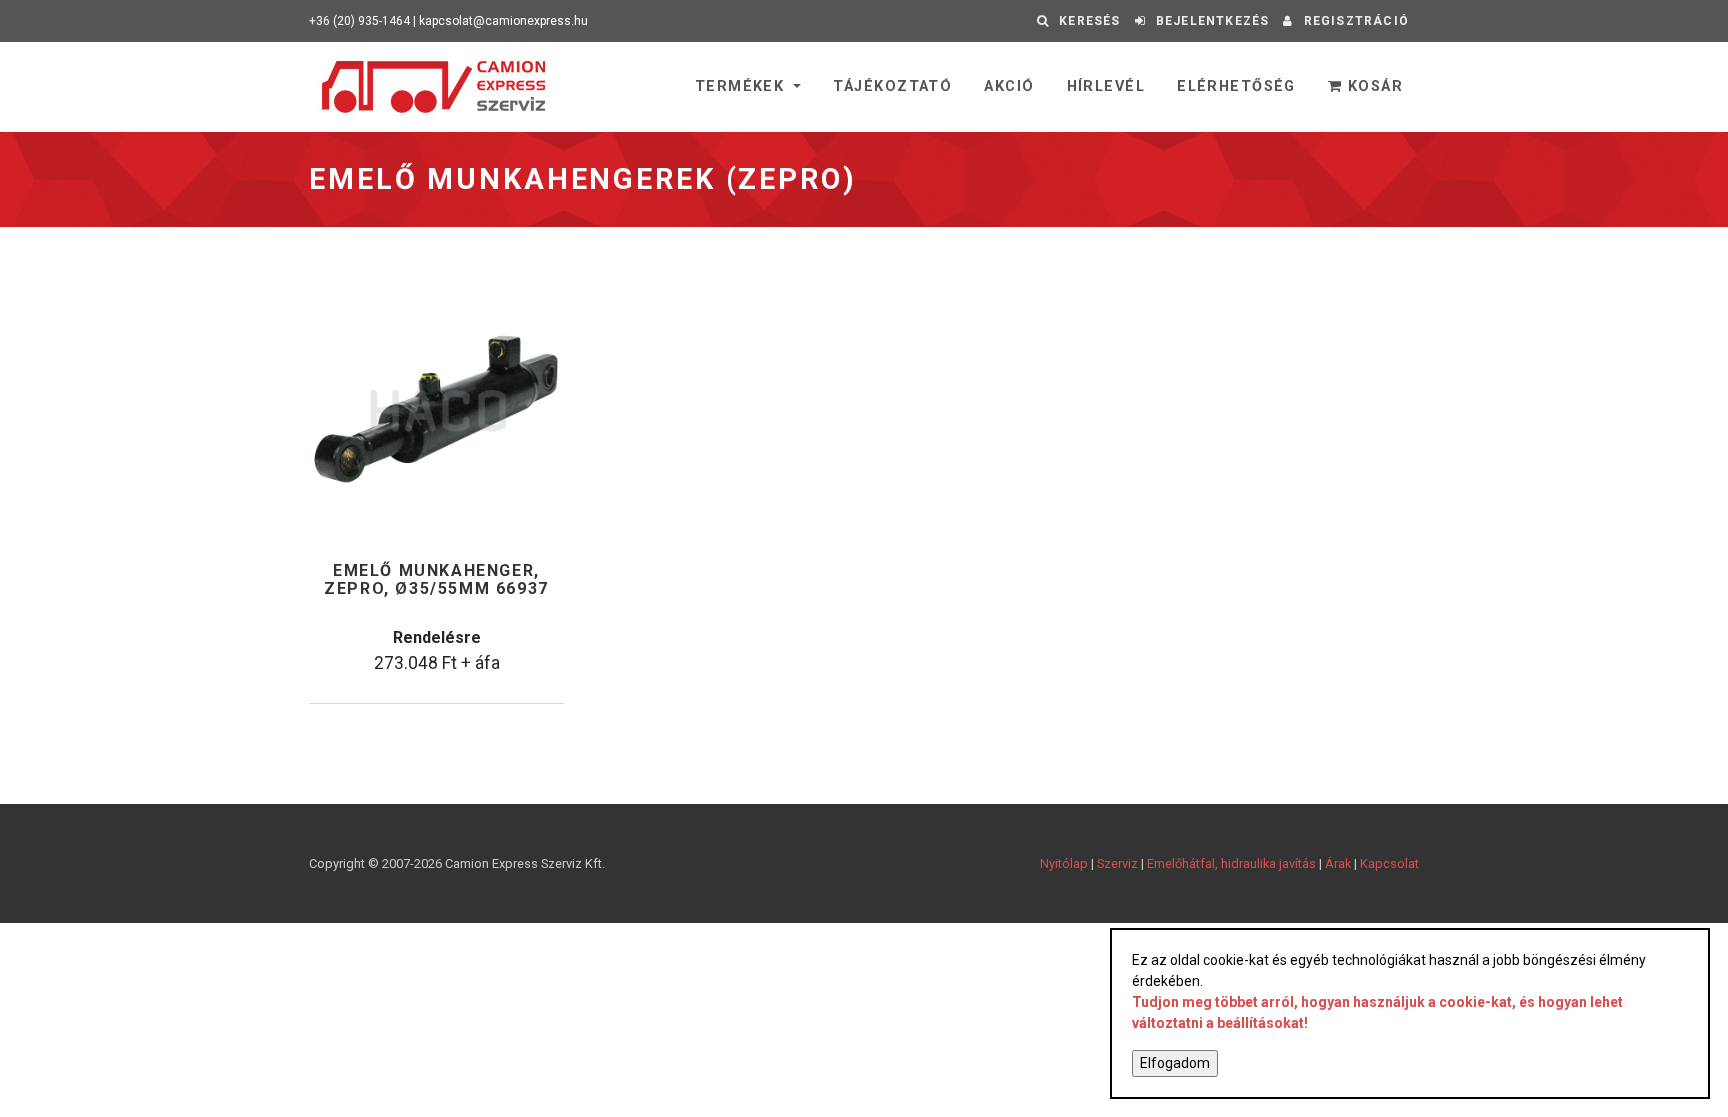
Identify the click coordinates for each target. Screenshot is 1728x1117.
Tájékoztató (892, 86)
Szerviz (1117, 863)
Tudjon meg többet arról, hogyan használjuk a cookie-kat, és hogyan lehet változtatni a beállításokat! (1377, 1012)
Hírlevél (1106, 86)
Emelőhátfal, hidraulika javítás (1231, 863)
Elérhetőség (1236, 86)
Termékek (742, 86)
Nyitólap (1064, 863)
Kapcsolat (1389, 863)
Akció (1009, 86)
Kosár (1372, 86)
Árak (1338, 863)
